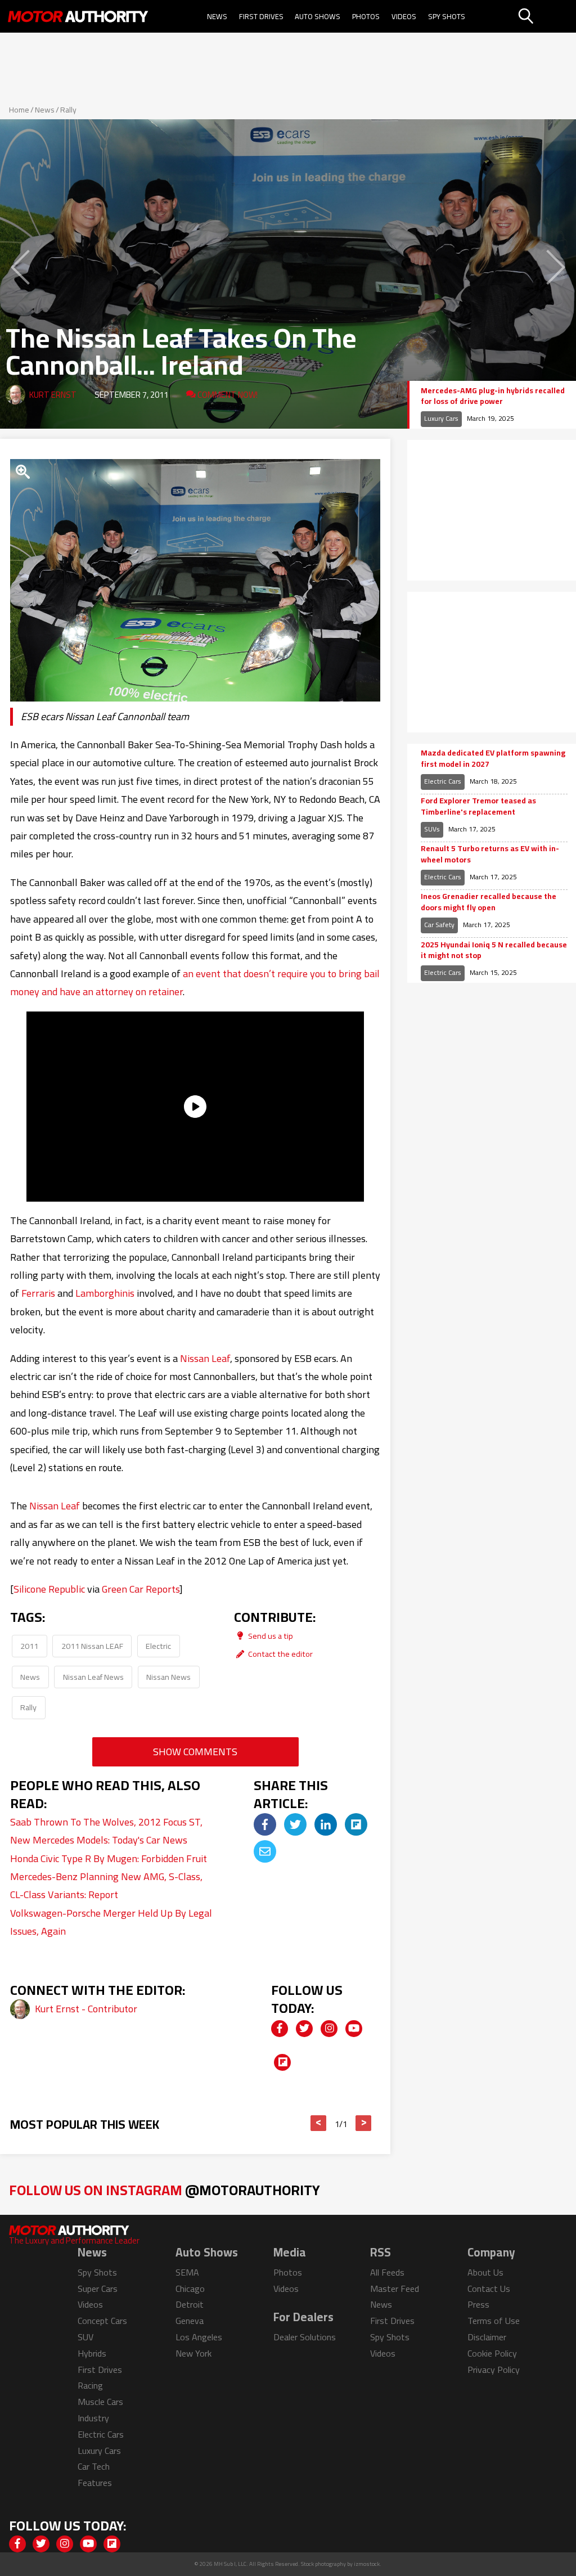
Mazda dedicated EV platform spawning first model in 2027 (493, 759)
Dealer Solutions (305, 2337)
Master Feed (395, 2289)
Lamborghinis (105, 1293)
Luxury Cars (441, 418)
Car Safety (439, 925)
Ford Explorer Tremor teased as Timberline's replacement (478, 806)
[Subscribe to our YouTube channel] (354, 2029)
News (217, 16)
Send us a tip (270, 1636)
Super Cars (98, 2289)
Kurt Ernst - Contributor (86, 2009)
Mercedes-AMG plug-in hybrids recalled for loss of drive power (493, 396)
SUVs (432, 829)
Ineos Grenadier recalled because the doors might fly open (489, 902)
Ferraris (38, 1293)
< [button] (319, 2123)
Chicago (190, 2289)
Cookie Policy (492, 2353)
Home (19, 110)
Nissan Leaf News (93, 1677)
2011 (29, 1646)
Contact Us (489, 2289)
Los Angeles (199, 2337)
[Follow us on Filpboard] (282, 2062)
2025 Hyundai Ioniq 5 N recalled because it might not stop (494, 950)
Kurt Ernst (53, 395)
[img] (265, 1824)
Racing (90, 2385)
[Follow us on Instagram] (329, 2029)
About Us (485, 2272)
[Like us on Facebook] (280, 2029)
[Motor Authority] (78, 16)
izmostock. (368, 2564)
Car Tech (94, 2466)
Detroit (190, 2304)
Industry (93, 2418)
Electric (158, 1646)
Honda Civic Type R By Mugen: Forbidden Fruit (109, 1858)
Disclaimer (487, 2337)
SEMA (187, 2272)
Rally (68, 110)
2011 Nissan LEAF (92, 1646)
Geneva (190, 2321)
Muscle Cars (100, 2402)
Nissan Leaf (205, 1358)
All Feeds (387, 2272)
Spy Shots (447, 16)
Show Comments (195, 1752)
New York (193, 2353)
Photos (366, 16)
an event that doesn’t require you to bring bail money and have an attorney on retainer (195, 983)
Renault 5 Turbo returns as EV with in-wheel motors (490, 854)
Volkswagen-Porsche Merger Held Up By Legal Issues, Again (111, 1922)
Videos (404, 16)
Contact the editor (280, 1654)
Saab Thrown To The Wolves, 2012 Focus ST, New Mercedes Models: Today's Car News (106, 1831)
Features (95, 2483)
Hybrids (92, 2353)
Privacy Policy (494, 2370)
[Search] (546, 16)
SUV (85, 2337)
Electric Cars (443, 781)
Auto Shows (318, 16)
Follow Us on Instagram (165, 2190)
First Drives (261, 16)
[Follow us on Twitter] (304, 2029)
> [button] (364, 2123)
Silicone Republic (49, 1589)
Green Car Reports (141, 1589)
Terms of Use (494, 2321)
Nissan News (168, 1677)
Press (478, 2304)
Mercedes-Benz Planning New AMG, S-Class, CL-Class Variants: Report (106, 1885)
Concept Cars (102, 2321)
